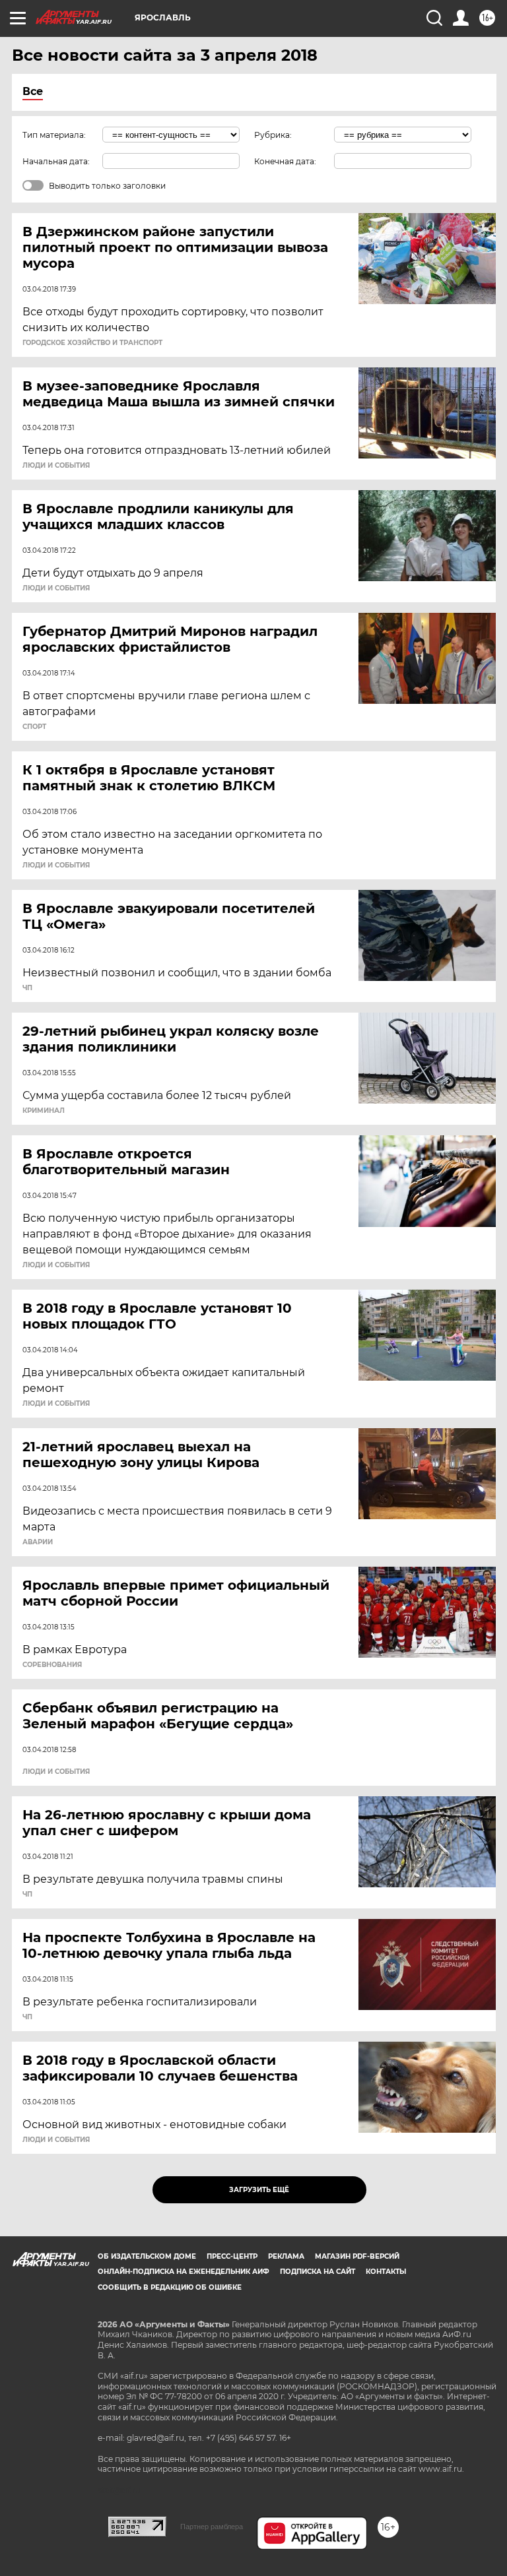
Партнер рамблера (212, 2527)
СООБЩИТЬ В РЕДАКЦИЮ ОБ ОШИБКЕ (170, 2287)
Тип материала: (54, 135)
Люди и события (56, 466)
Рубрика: (273, 135)
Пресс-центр (232, 2256)
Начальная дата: (56, 161)
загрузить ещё (259, 2190)
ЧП (27, 988)
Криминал (44, 1111)
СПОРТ (34, 727)
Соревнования (52, 1665)
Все (33, 91)
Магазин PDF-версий (357, 2256)
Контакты (386, 2272)
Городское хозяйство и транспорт (92, 343)
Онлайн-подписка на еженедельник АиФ (184, 2272)
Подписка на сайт (318, 2272)
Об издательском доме (147, 2256)
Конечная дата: (285, 161)
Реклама (286, 2256)
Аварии (38, 1542)
